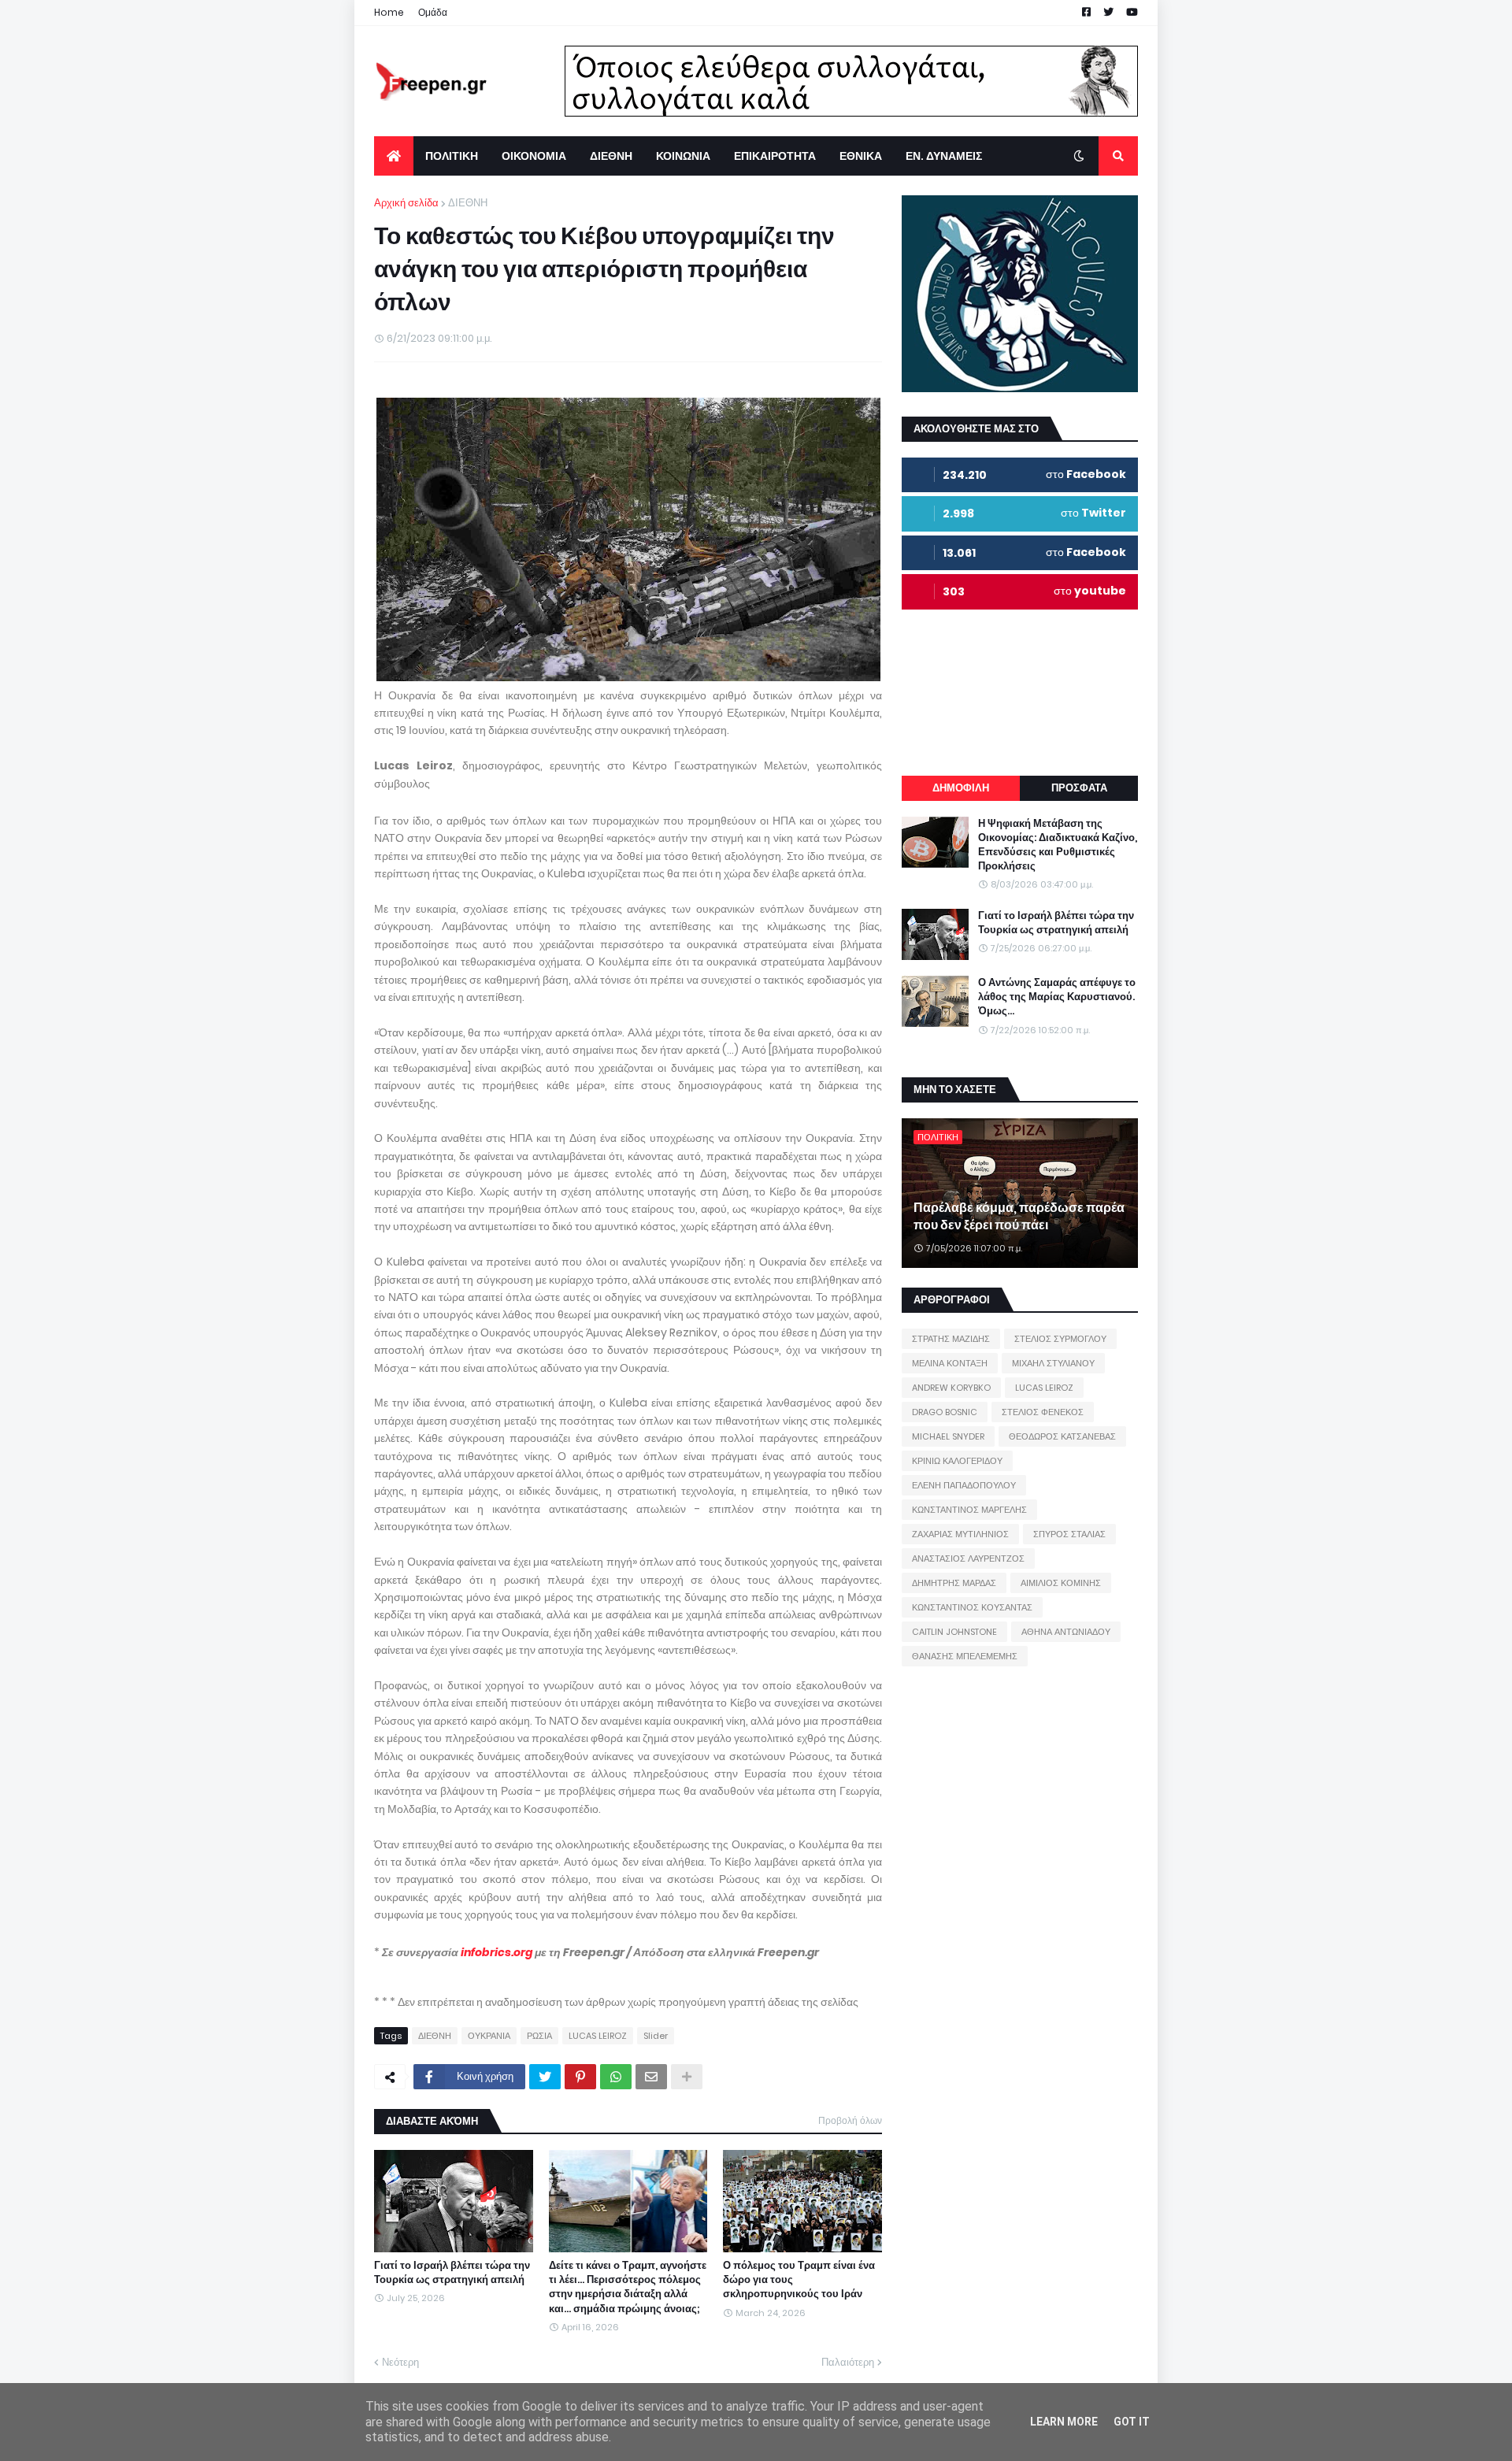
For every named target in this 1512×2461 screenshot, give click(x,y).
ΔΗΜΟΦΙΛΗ (961, 788)
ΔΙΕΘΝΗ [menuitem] (611, 156)
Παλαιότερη (848, 2362)
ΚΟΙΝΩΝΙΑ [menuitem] (683, 156)
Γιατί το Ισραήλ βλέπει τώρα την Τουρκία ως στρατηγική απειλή (452, 2273)
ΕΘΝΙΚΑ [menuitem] (861, 156)
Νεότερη (400, 2362)
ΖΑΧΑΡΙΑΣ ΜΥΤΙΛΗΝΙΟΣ (960, 1534)
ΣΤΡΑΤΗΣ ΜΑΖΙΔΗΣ (951, 1339)
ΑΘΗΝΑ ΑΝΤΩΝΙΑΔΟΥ (1066, 1632)
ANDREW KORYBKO (951, 1388)
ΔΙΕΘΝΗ (468, 203)
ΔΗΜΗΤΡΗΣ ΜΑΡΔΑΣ (954, 1583)
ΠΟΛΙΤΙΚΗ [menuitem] (452, 156)
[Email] (651, 2077)
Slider (656, 2036)
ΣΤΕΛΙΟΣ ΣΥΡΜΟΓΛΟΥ (1060, 1339)
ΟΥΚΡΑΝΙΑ (489, 2036)
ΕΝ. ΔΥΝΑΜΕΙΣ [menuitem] (944, 156)
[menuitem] (394, 156)
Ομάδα (433, 12)
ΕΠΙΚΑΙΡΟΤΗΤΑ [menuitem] (775, 156)
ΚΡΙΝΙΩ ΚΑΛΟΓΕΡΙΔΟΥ (957, 1461)
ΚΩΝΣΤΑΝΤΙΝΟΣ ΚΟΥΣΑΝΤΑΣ (972, 1607)
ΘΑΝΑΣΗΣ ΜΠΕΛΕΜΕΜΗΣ (965, 1656)
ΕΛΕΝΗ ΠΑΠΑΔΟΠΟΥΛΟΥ (964, 1485)
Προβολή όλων (850, 2120)
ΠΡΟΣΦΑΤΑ (1079, 788)
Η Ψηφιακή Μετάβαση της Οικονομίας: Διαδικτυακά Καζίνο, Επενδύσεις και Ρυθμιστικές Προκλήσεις (1058, 845)
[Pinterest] (580, 2077)
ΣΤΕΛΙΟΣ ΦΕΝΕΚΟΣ (1043, 1412)
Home (389, 12)
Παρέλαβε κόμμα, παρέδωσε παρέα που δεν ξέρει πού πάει (1019, 1217)
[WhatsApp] (616, 2077)
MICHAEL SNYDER (948, 1436)
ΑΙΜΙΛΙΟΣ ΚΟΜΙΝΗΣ (1061, 1583)
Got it (1132, 2422)
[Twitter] (545, 2077)
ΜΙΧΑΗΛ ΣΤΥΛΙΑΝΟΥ (1053, 1363)
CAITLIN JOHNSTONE (954, 1632)
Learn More (1064, 2422)
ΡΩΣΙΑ (539, 2036)
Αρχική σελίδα (406, 203)
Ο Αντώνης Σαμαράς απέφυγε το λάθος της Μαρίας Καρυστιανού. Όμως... (1057, 997)
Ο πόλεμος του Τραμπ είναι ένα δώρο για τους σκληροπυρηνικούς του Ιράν (799, 2280)
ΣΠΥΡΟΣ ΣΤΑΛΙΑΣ (1069, 1534)
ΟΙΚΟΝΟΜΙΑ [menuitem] (534, 156)
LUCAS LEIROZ (598, 2036)
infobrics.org (497, 1952)
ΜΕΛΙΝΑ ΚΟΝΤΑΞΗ (950, 1363)
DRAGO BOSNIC (945, 1412)
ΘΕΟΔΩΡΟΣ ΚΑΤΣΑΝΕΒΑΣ (1062, 1436)
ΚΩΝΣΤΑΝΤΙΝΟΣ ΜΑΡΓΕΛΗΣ (969, 1510)
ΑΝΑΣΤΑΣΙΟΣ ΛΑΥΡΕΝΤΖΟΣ (968, 1559)
